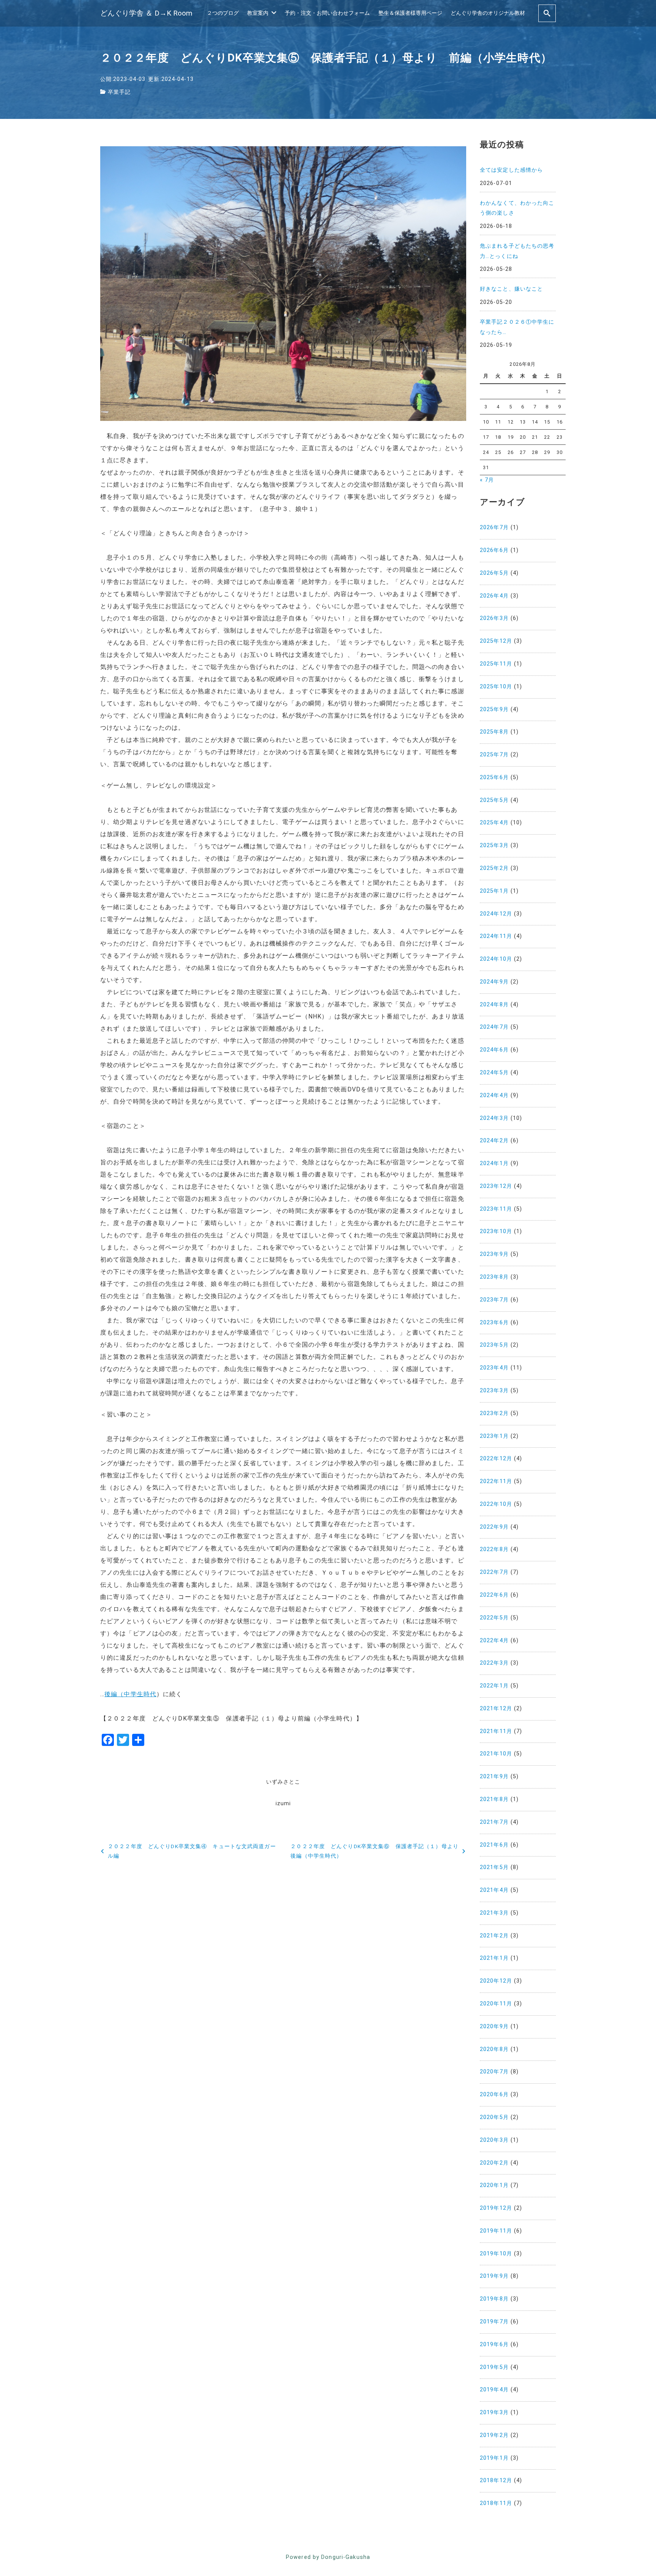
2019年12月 (496, 2208)
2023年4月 (494, 1368)
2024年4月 (494, 1095)
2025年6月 (494, 777)
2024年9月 (494, 982)
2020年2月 (494, 2163)
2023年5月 (494, 1345)
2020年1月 (494, 2185)
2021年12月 (496, 1709)
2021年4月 (494, 1890)
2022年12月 (496, 1459)
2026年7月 (494, 527)
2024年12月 (496, 914)
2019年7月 (494, 2322)
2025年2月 (494, 868)
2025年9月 (494, 709)
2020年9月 (494, 2026)
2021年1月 (494, 1958)
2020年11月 (496, 2004)
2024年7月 (494, 1027)
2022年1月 (494, 1686)
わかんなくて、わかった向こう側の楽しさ (517, 208)
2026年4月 (494, 596)
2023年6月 (494, 1323)
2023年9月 (494, 1254)
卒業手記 (119, 92)
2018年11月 (496, 2503)
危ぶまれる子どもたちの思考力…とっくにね (517, 251)
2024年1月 (494, 1163)
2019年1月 (494, 2458)
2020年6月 (494, 2094)
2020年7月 (494, 2072)
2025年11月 (496, 664)
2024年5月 (494, 1073)
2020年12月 (496, 1981)
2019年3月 (494, 2412)
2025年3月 (494, 845)
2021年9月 (494, 1777)
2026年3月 (494, 618)
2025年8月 (494, 732)
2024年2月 (494, 1141)
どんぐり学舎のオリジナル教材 (488, 13)
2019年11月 (496, 2231)
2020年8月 (494, 2049)
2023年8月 (494, 1277)
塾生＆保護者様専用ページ (410, 13)
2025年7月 (494, 755)
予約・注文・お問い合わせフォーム (327, 13)
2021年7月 (494, 1822)
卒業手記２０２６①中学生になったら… (517, 327)
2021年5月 (494, 1867)
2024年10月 (496, 959)
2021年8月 (494, 1799)
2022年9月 (494, 1527)
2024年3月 (494, 1118)
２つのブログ (223, 13)
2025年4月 (494, 823)
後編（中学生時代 (130, 1694)
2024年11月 (496, 936)
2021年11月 (496, 1731)
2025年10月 (496, 687)
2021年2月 (494, 1936)
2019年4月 (494, 2390)
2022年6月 (494, 1595)
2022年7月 (494, 1572)
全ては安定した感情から (511, 170)
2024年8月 (494, 1005)
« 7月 (487, 480)
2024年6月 (494, 1050)
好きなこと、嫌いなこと (511, 289)
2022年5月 (494, 1618)
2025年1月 (494, 891)
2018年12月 (496, 2480)
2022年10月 (496, 1504)
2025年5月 (494, 800)
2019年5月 (494, 2367)
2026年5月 (494, 573)
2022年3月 (494, 1663)
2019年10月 (496, 2254)
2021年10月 (496, 1754)
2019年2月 (494, 2435)
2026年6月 (494, 550)
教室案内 (258, 13)
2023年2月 (494, 1413)
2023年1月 (494, 1436)
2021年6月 (494, 1845)
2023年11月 (496, 1209)
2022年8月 (494, 1549)
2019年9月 (494, 2276)
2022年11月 (496, 1481)
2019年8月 (494, 2299)
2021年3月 (494, 1913)
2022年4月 (494, 1641)
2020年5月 (494, 2117)
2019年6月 (494, 2344)
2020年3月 (494, 2140)
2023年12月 (496, 1186)
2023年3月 (494, 1391)
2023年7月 (494, 1300)
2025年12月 (496, 641)
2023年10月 (496, 1231)
